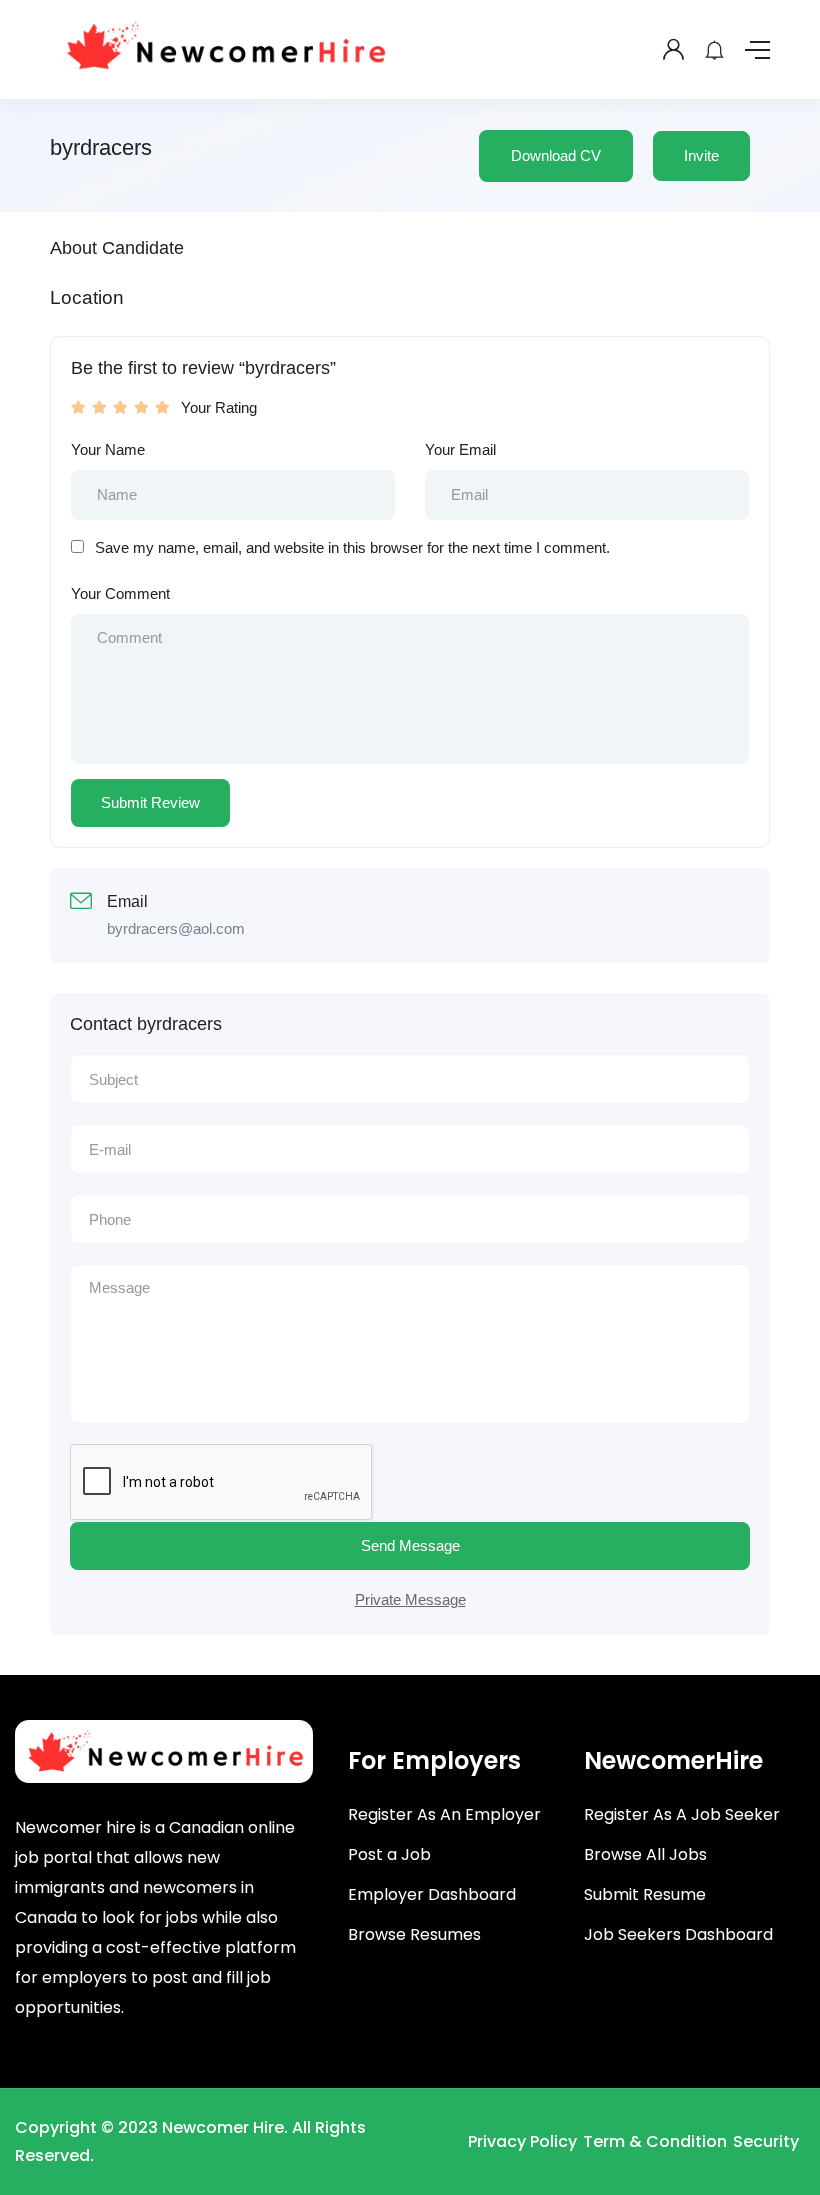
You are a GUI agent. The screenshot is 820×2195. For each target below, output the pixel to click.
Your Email (460, 449)
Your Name (108, 449)
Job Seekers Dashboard (678, 1934)
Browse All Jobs (645, 1854)
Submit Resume (645, 1894)
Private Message (410, 1599)
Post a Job (389, 1854)
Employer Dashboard (432, 1894)
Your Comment (120, 593)
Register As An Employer (444, 1814)
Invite (701, 155)
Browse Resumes (414, 1934)
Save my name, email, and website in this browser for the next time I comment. (352, 547)
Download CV (556, 155)
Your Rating (219, 407)
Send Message (410, 1545)
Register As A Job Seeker (682, 1814)
